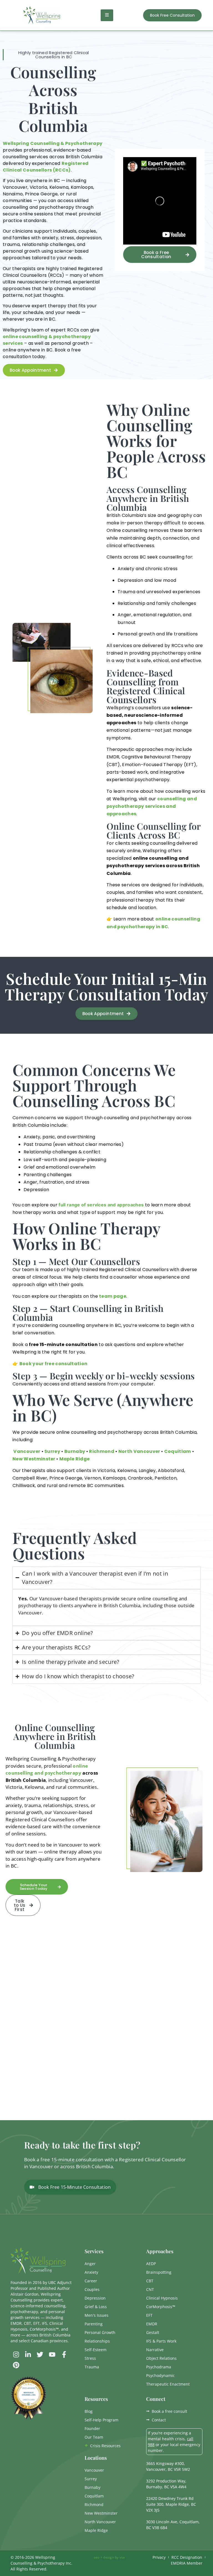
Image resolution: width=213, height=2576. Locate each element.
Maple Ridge (75, 1459)
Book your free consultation (54, 1364)
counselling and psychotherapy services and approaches (152, 806)
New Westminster (34, 1459)
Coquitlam (178, 1451)
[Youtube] (52, 2354)
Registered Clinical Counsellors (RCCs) (46, 167)
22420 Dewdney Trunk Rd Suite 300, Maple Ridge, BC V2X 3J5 (171, 2504)
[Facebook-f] (64, 2354)
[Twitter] (40, 2354)
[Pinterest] (16, 2365)
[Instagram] (16, 2354)
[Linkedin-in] (28, 2354)
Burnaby (75, 1451)
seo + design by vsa (109, 2557)
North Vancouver (139, 1451)
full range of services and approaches (101, 1205)
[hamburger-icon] (107, 15)
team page (113, 1296)
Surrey (52, 1451)
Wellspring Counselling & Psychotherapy (53, 143)
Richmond (102, 1451)
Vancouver (26, 1451)
